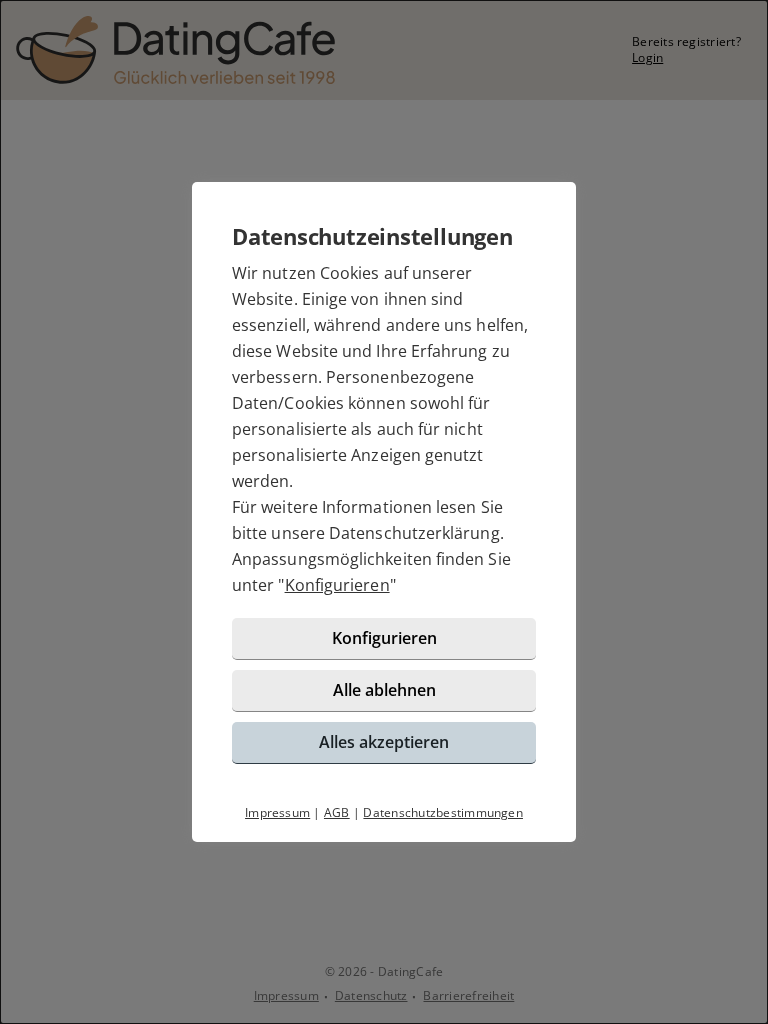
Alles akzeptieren (384, 742)
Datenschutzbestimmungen (443, 812)
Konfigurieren (337, 585)
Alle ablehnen (384, 690)
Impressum (277, 812)
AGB (337, 812)
